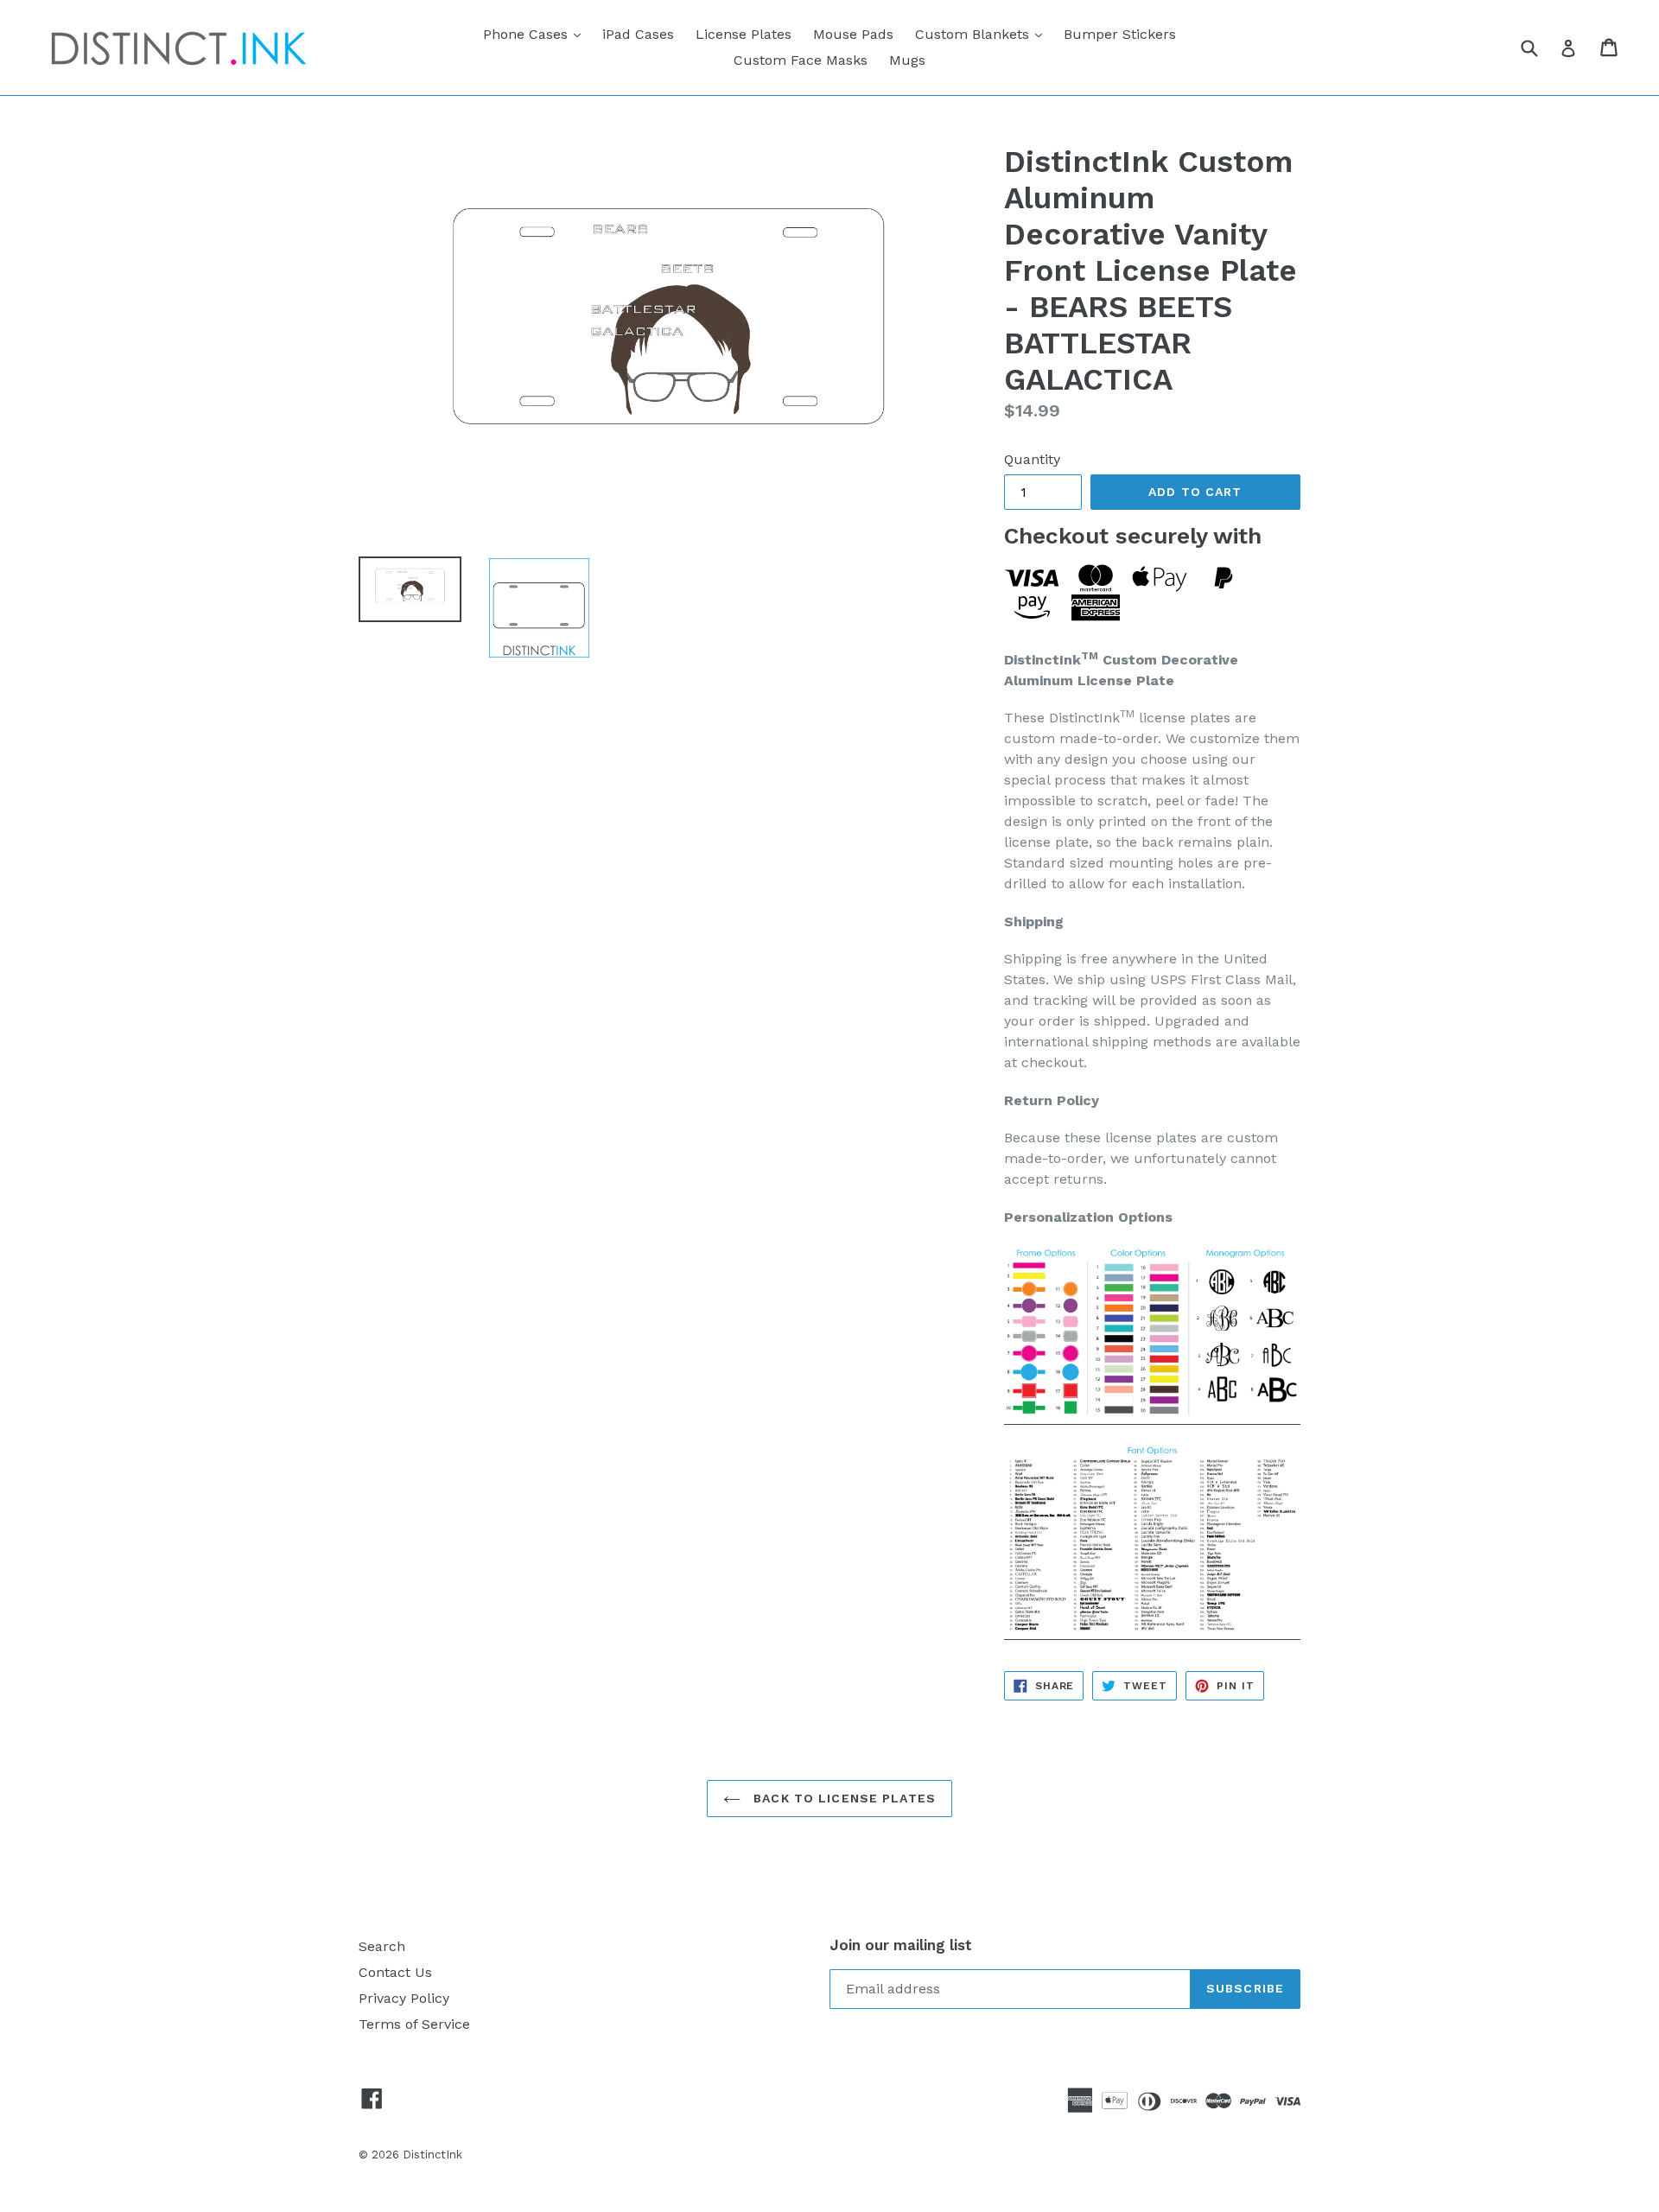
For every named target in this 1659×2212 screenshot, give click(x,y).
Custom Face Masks (801, 60)
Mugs (907, 60)
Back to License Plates (842, 1798)
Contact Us (395, 1972)
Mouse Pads (853, 34)
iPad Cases (638, 34)
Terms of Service (414, 2024)
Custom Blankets (983, 34)
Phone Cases (536, 34)
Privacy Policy (404, 1998)
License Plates (744, 34)
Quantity (1032, 459)
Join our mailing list (901, 1945)
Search (382, 1946)
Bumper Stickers (1120, 34)
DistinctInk (432, 2155)
